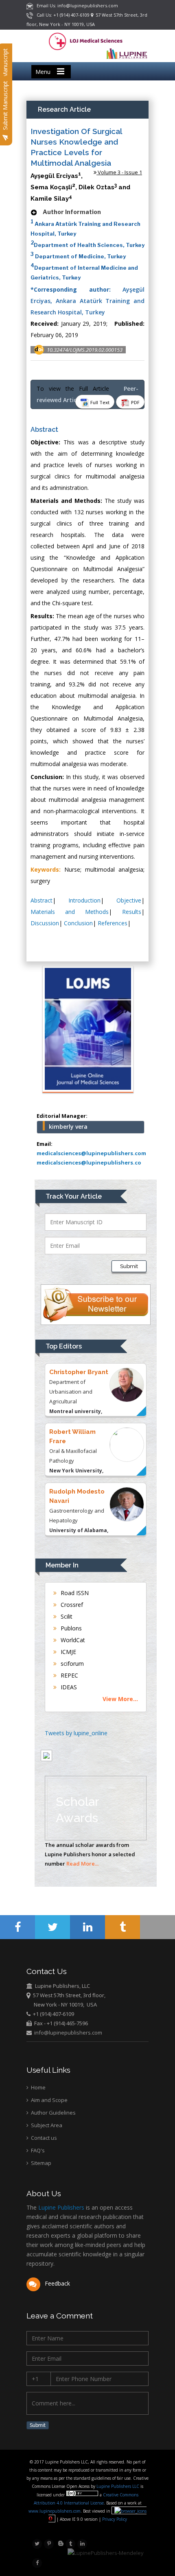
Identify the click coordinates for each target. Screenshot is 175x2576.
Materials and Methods (70, 912)
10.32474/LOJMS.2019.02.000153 (85, 350)
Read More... (82, 1864)
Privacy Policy (114, 2519)
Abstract (42, 900)
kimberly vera (68, 1127)
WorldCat (72, 1640)
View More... (120, 1699)
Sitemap (40, 2163)
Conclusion (78, 923)
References (113, 923)
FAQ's (37, 2150)
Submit (129, 1266)
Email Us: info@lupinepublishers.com (75, 5)
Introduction (84, 900)
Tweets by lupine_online (76, 1733)
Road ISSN (74, 1593)
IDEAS (68, 1687)
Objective (129, 900)
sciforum (71, 1664)
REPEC (69, 1675)
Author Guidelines (53, 2113)
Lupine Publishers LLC (118, 2486)
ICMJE (68, 1652)
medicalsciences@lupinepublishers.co (89, 1162)
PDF (135, 402)
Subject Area (46, 2125)
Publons (70, 1628)
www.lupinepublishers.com (55, 2511)
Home (38, 2087)
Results (132, 912)
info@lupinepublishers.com (68, 2033)
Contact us (43, 2138)
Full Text (99, 402)
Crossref (71, 1605)
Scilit (66, 1616)
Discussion (45, 923)
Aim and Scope (49, 2100)
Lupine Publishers (60, 2207)
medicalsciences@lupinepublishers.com (91, 1153)
